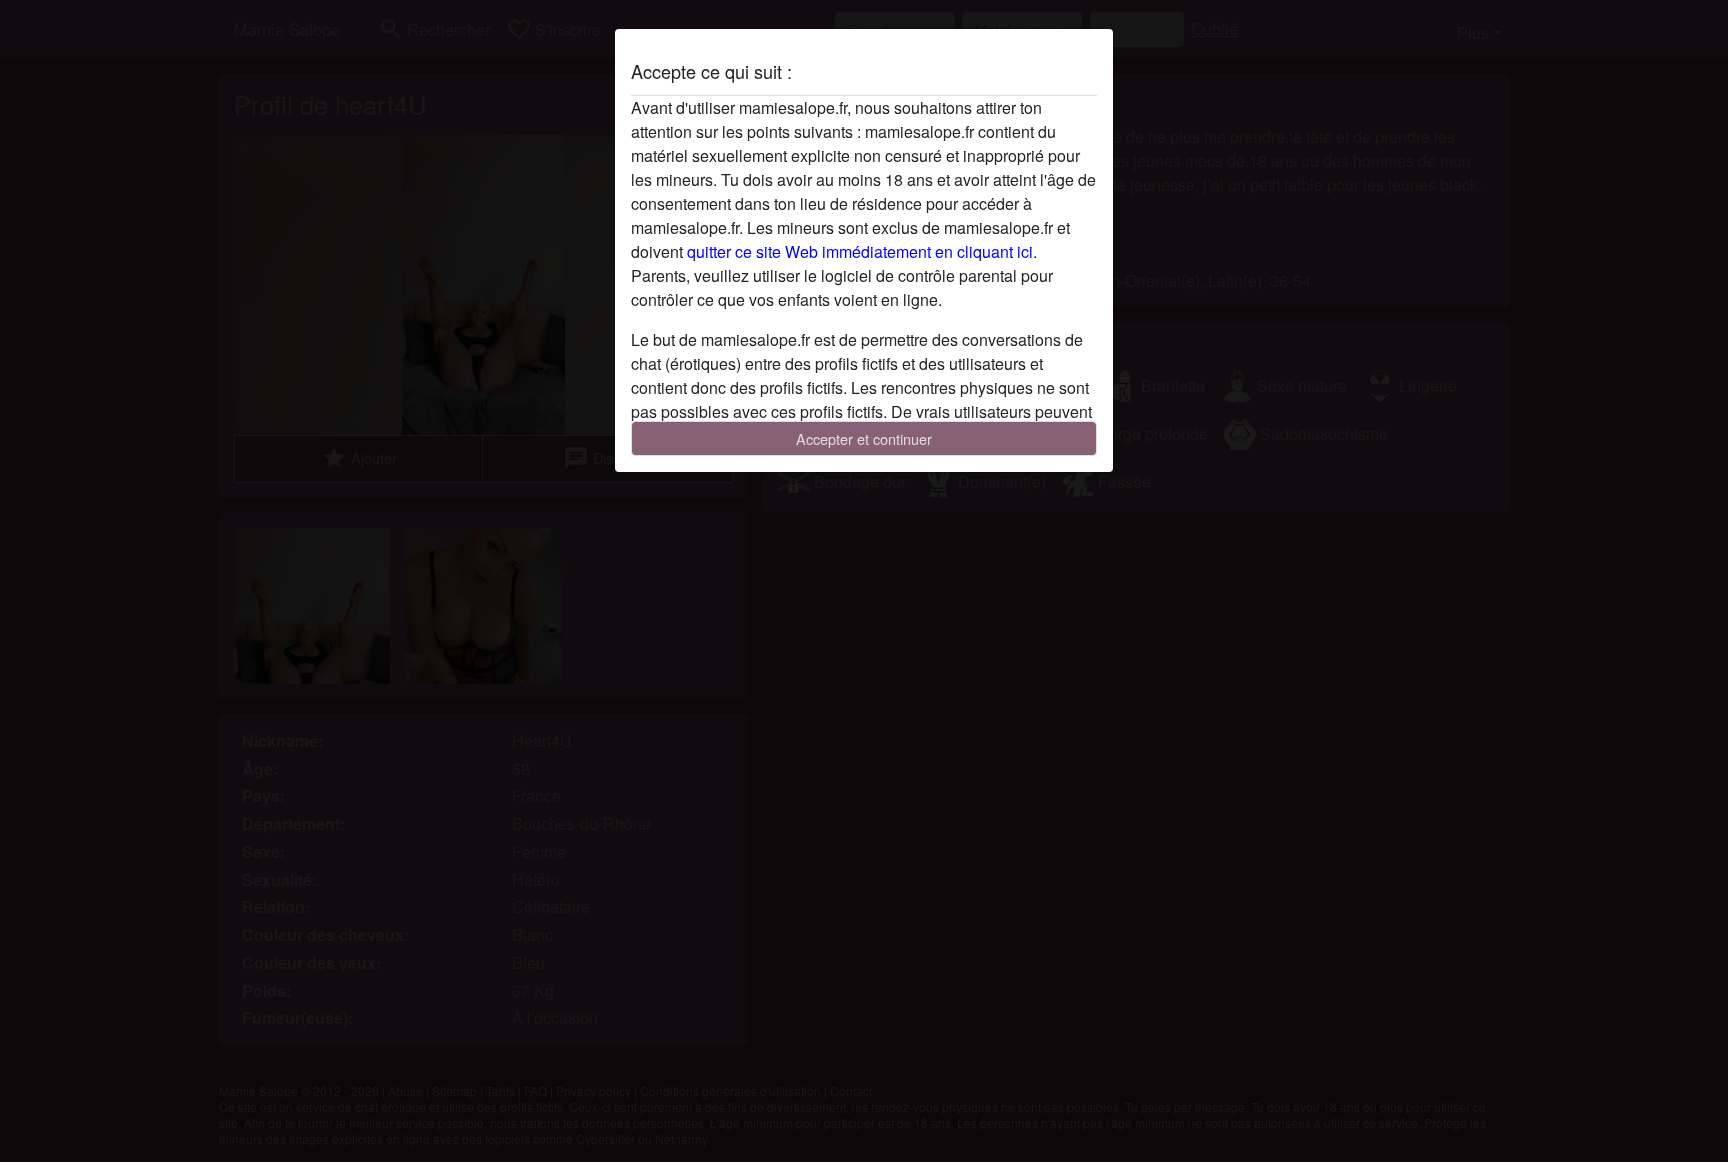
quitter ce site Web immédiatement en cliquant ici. (862, 251)
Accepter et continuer (864, 438)
